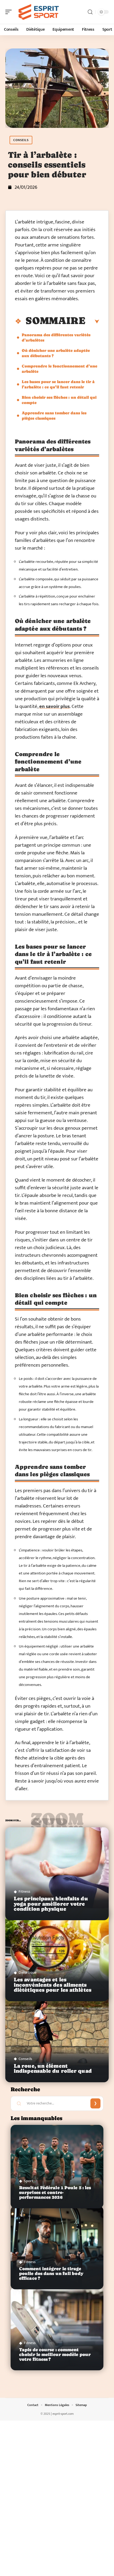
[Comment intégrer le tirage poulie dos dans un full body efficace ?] (57, 2248)
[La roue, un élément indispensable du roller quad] (57, 2036)
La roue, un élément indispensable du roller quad (53, 2068)
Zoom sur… (57, 1822)
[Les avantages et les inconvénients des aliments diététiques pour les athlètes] (57, 1955)
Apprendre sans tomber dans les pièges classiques (54, 416)
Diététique (28, 1973)
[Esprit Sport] (38, 12)
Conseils (21, 140)
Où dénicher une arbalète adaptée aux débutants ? (56, 353)
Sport (28, 2181)
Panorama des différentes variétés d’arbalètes (56, 337)
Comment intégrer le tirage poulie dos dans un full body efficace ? (51, 2274)
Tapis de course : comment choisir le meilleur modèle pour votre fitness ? (55, 2355)
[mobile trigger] (10, 12)
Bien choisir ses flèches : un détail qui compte (59, 400)
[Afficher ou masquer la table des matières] (92, 322)
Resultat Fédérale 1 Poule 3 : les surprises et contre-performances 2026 (55, 2193)
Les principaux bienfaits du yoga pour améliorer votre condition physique (51, 1904)
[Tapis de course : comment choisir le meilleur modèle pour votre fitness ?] (57, 2329)
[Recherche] (90, 12)
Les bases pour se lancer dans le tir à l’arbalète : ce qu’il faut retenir (58, 384)
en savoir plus (54, 706)
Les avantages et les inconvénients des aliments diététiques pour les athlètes (53, 1985)
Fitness (24, 1891)
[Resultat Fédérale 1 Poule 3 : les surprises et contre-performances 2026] (57, 2167)
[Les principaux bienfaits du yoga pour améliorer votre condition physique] (57, 1874)
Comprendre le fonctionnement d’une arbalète (60, 369)
